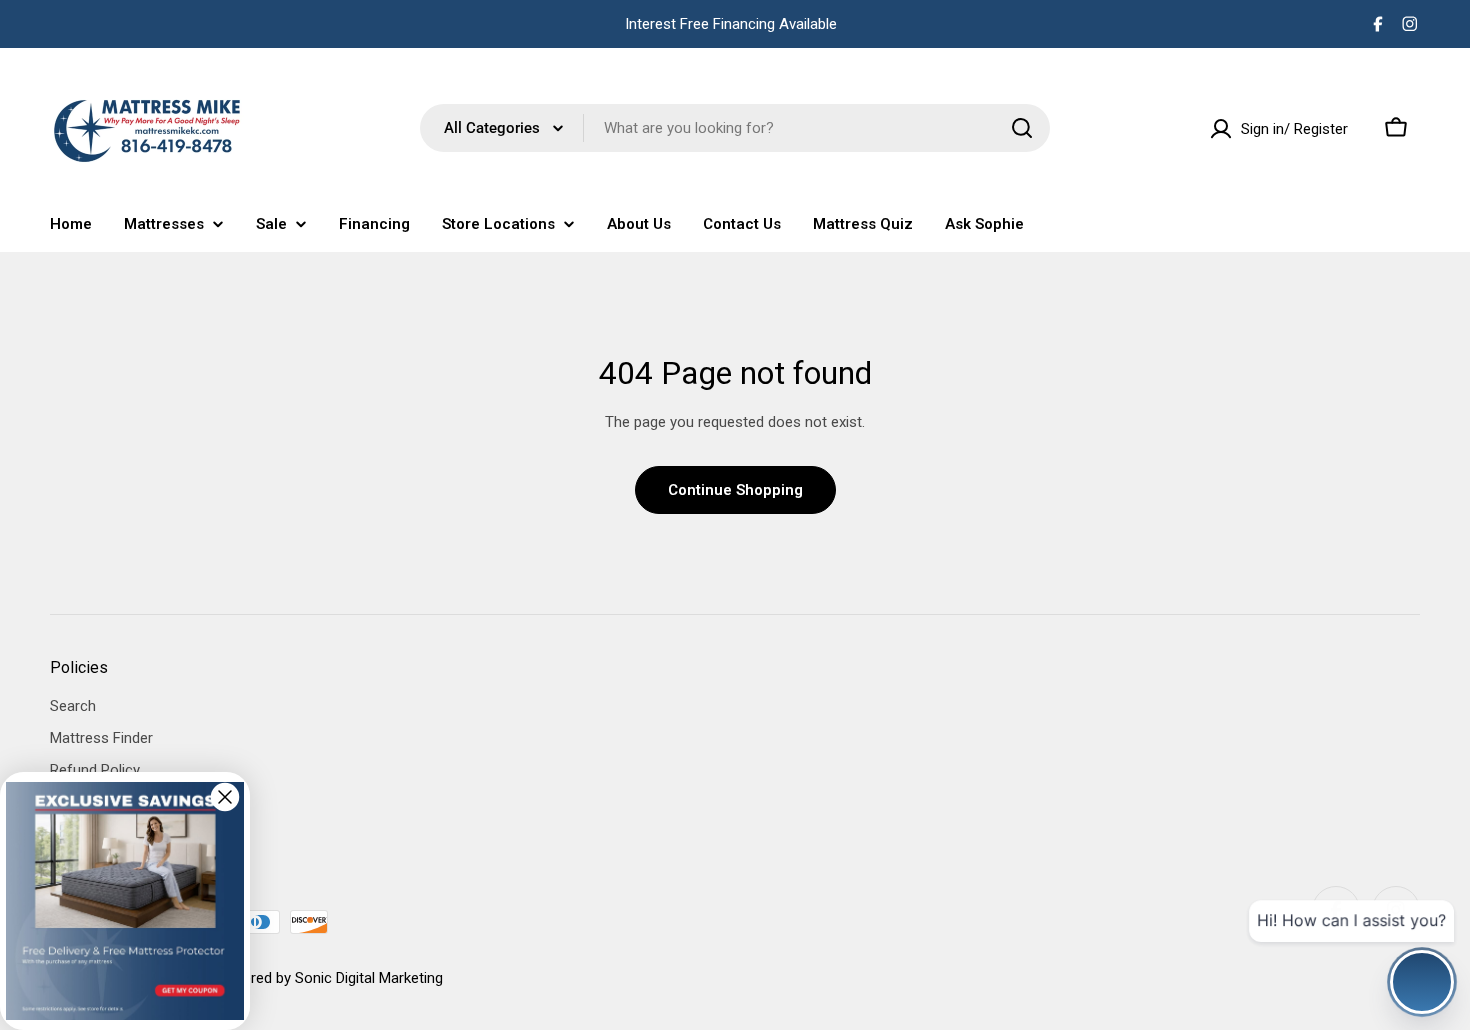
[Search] (1022, 128)
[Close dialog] (225, 797)
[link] (125, 901)
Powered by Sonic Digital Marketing (328, 978)
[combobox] (735, 128)
